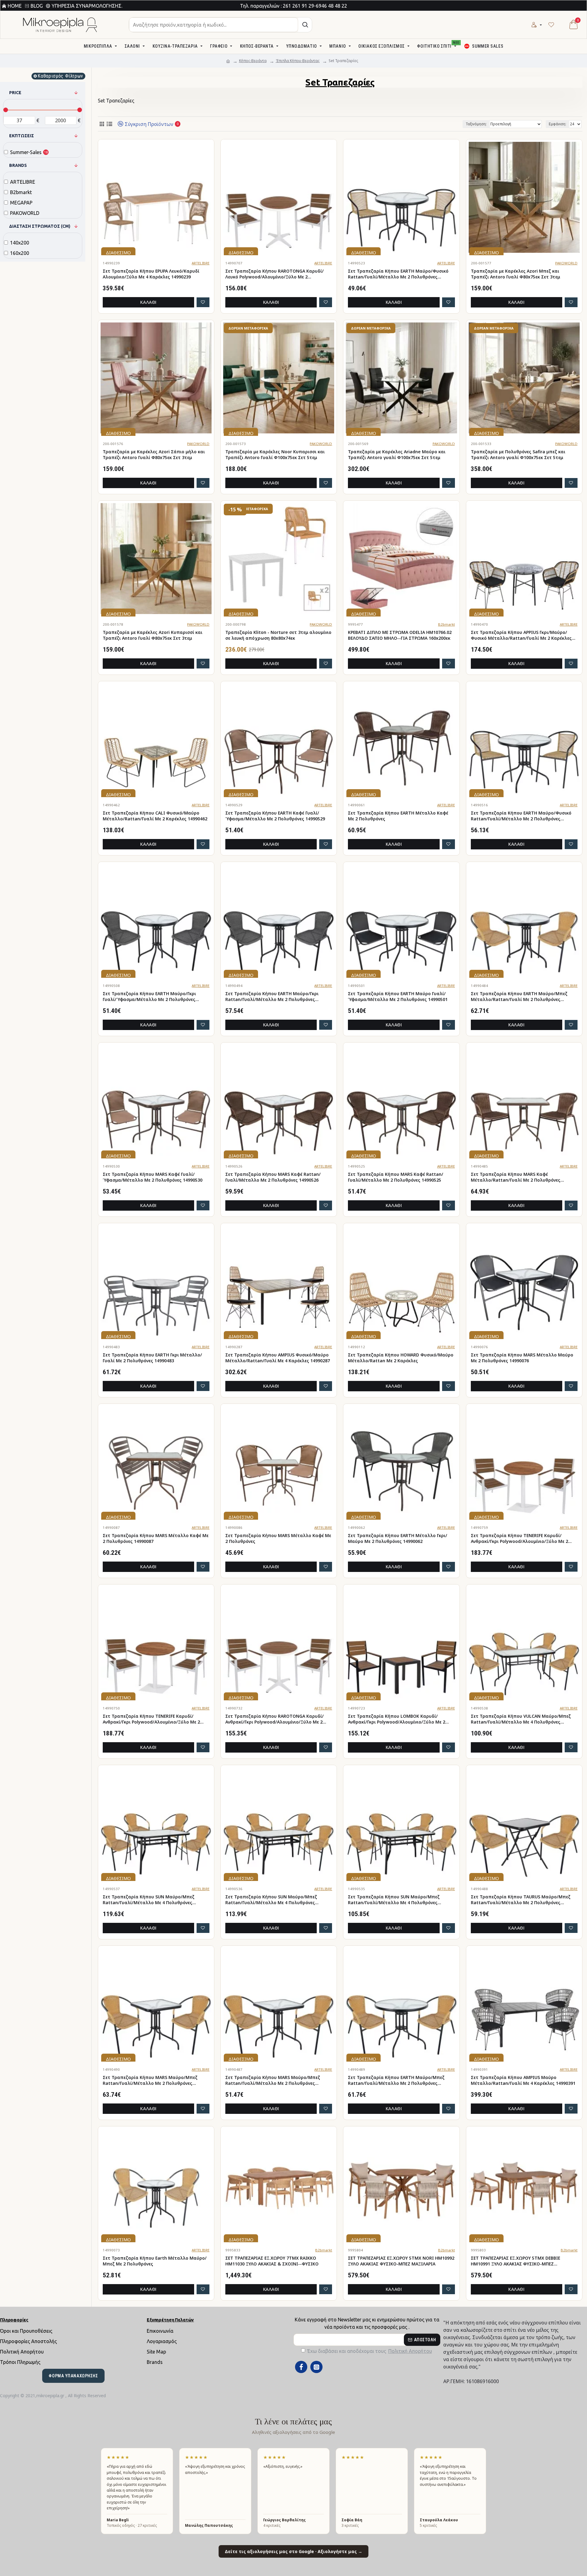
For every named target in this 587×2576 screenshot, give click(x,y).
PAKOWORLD (566, 263)
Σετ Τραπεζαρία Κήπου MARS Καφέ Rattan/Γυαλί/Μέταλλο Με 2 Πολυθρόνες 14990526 (273, 1177)
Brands (18, 165)
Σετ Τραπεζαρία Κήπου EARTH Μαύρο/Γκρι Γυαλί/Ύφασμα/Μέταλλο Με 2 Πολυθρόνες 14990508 (149, 997)
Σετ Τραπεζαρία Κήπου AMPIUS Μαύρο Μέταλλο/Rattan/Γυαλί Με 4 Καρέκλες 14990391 (523, 2080)
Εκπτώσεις (22, 136)
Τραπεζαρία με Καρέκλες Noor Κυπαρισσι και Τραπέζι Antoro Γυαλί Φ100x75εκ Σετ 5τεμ (275, 455)
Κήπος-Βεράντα (253, 61)
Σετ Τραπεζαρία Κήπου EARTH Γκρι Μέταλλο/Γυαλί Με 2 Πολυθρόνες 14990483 (152, 1358)
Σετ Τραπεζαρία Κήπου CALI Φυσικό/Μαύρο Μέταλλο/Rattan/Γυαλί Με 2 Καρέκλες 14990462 (155, 816)
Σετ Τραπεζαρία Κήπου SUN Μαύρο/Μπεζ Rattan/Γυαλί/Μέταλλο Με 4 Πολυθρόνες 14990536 (271, 1900)
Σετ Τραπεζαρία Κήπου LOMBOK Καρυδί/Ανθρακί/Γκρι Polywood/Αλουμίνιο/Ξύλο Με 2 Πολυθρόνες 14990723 (397, 1719)
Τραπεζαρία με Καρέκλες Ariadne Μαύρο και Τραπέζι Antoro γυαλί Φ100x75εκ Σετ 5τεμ (397, 455)
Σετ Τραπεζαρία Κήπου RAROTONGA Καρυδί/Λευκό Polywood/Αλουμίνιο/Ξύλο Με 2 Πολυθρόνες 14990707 (275, 274)
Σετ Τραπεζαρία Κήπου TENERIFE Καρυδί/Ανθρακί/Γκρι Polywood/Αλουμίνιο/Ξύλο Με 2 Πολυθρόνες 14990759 (519, 1539)
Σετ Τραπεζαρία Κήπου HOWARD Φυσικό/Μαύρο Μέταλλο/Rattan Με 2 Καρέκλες (401, 1358)
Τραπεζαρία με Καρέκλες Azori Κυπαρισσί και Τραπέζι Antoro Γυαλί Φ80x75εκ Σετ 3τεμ (153, 635)
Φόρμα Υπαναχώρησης (73, 2376)
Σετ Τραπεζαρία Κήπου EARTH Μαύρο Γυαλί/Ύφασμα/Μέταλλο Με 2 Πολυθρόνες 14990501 (398, 997)
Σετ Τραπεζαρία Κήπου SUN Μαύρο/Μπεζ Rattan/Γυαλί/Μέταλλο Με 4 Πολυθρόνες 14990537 (149, 1900)
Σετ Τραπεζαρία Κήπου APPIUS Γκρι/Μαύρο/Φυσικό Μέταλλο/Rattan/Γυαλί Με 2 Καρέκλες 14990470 (521, 635)
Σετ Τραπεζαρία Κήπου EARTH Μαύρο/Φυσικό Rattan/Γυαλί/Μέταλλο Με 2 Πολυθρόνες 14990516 (521, 816)
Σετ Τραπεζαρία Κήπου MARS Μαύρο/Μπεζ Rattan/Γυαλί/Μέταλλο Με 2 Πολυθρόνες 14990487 (273, 2081)
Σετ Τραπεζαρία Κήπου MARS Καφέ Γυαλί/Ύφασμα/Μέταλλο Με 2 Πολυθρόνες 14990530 (153, 1177)
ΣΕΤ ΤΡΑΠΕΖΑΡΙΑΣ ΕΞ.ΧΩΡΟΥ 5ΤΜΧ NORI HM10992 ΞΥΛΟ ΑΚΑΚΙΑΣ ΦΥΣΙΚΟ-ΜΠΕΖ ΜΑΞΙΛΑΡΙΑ (401, 2261)
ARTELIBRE (201, 263)
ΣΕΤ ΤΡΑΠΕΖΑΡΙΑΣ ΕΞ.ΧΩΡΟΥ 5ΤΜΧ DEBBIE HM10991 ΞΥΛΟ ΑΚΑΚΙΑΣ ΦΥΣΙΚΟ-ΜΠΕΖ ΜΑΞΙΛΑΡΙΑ (515, 2261)
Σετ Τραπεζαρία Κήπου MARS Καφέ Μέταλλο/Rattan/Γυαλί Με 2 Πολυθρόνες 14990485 (516, 1177)
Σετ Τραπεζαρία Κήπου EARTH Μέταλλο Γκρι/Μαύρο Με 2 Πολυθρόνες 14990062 (398, 1538)
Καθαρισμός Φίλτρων (60, 76)
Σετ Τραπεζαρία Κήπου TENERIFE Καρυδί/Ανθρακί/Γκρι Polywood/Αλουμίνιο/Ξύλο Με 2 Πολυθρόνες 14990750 (151, 1719)
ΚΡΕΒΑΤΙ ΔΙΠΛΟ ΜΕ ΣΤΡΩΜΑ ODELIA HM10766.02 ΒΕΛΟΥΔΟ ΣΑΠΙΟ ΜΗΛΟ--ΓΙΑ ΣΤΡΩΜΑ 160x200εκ (400, 635)
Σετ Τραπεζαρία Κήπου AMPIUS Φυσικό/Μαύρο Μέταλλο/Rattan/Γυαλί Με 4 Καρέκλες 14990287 (278, 1358)
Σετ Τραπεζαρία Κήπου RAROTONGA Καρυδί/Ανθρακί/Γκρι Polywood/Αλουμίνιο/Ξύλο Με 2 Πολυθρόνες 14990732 (275, 1719)
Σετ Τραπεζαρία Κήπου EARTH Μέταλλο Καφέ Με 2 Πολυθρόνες (398, 816)
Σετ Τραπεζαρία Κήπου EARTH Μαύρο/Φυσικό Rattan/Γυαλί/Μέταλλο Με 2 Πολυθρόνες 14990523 (398, 274)
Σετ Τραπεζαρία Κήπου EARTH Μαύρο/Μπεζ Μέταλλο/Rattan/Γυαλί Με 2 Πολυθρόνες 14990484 (519, 997)
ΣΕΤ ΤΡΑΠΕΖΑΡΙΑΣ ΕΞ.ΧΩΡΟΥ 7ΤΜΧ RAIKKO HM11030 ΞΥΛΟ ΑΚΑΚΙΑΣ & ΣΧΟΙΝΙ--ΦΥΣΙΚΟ (272, 2261)
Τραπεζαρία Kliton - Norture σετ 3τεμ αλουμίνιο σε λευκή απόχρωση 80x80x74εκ (278, 635)
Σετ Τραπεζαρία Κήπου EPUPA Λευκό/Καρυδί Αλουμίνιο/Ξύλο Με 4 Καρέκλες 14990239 (151, 274)
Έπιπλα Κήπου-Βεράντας (298, 61)
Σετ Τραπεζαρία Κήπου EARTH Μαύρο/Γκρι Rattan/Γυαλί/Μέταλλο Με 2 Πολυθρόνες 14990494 (272, 997)
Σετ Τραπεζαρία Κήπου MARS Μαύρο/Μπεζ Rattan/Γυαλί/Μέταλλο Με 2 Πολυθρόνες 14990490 (150, 2081)
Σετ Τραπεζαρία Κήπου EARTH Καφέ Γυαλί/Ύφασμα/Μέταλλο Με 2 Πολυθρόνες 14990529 (275, 816)
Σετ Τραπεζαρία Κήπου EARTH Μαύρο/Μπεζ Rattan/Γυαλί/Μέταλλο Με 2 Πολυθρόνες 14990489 (396, 2081)
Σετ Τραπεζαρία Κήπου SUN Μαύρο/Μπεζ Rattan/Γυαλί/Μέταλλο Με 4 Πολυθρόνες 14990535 (394, 1900)
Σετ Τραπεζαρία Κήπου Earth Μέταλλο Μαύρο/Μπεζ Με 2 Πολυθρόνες (155, 2261)
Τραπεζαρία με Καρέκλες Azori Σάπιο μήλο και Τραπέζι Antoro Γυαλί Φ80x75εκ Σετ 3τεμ (154, 455)
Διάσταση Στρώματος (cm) (40, 226)
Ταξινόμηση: (476, 124)
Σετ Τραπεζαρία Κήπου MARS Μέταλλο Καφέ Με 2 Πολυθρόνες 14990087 (156, 1538)
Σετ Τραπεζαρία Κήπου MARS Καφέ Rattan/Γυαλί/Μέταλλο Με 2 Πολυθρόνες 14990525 (396, 1177)
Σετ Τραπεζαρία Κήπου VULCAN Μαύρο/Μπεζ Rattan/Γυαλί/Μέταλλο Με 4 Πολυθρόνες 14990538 (521, 1719)
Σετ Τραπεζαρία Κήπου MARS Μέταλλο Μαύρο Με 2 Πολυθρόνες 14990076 (522, 1358)
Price (15, 93)
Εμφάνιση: (557, 124)
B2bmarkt (447, 624)
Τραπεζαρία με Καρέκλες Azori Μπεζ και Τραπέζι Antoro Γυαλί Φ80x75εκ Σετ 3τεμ (515, 274)
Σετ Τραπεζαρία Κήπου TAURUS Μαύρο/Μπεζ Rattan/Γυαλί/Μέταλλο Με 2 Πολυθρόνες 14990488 (521, 1900)
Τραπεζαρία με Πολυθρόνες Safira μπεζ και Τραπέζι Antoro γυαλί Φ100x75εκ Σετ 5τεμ (518, 455)
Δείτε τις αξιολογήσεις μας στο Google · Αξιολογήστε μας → (293, 2551)
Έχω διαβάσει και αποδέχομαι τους (370, 2351)
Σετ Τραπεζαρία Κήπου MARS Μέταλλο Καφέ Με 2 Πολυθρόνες (278, 1538)
